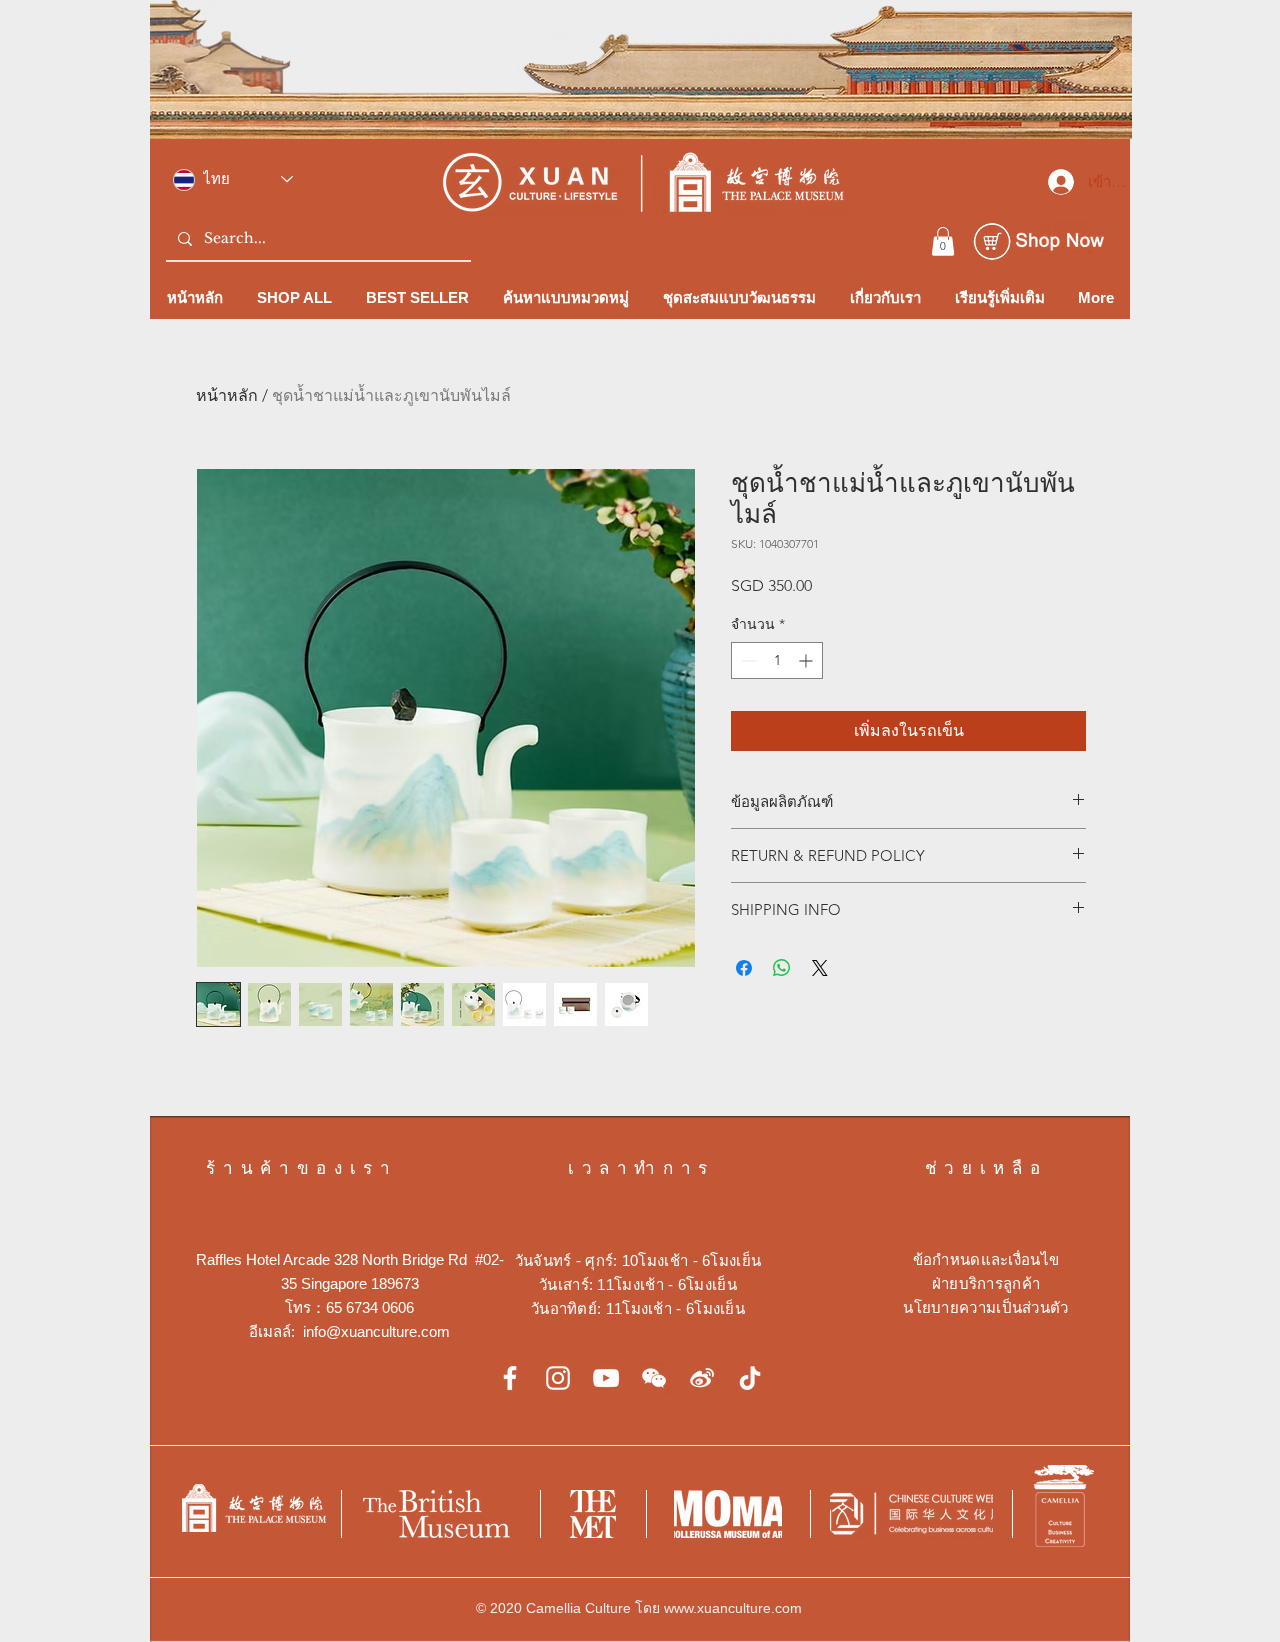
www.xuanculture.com (733, 1608)
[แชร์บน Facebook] (744, 968)
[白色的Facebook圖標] (510, 1378)
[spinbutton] (777, 660)
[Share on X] (820, 968)
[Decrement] (746, 660)
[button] (943, 241)
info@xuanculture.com (376, 1331)
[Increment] (807, 660)
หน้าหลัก (227, 395)
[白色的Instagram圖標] (558, 1378)
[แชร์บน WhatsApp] (782, 968)
